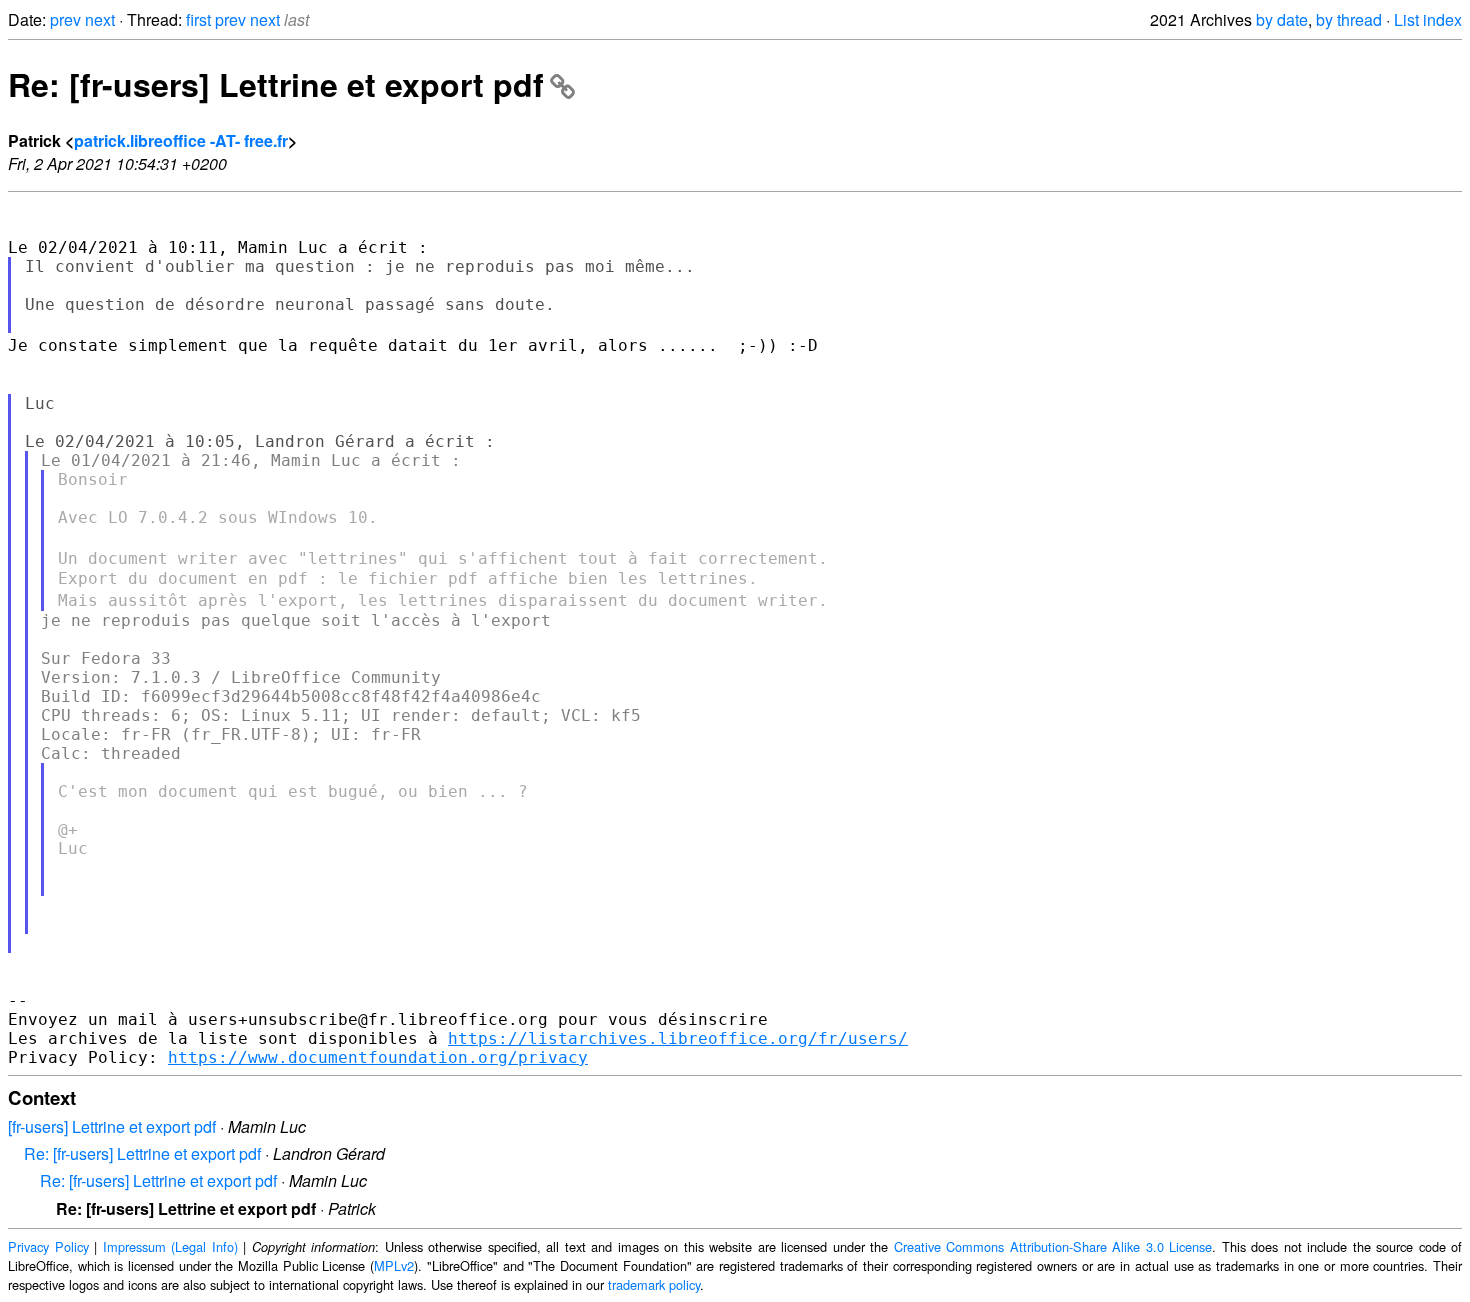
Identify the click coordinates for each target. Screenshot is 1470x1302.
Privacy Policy (48, 1246)
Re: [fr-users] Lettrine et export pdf (276, 84)
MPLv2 (394, 1265)
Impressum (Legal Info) (170, 1246)
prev (65, 19)
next (100, 19)
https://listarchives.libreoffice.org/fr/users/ (678, 1038)
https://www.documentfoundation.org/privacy (378, 1057)
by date (1282, 19)
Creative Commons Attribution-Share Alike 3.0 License (1053, 1246)
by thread (1349, 19)
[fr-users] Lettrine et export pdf (112, 1126)
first (198, 19)
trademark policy (654, 1284)
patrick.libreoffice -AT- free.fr (181, 140)
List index (1428, 19)
